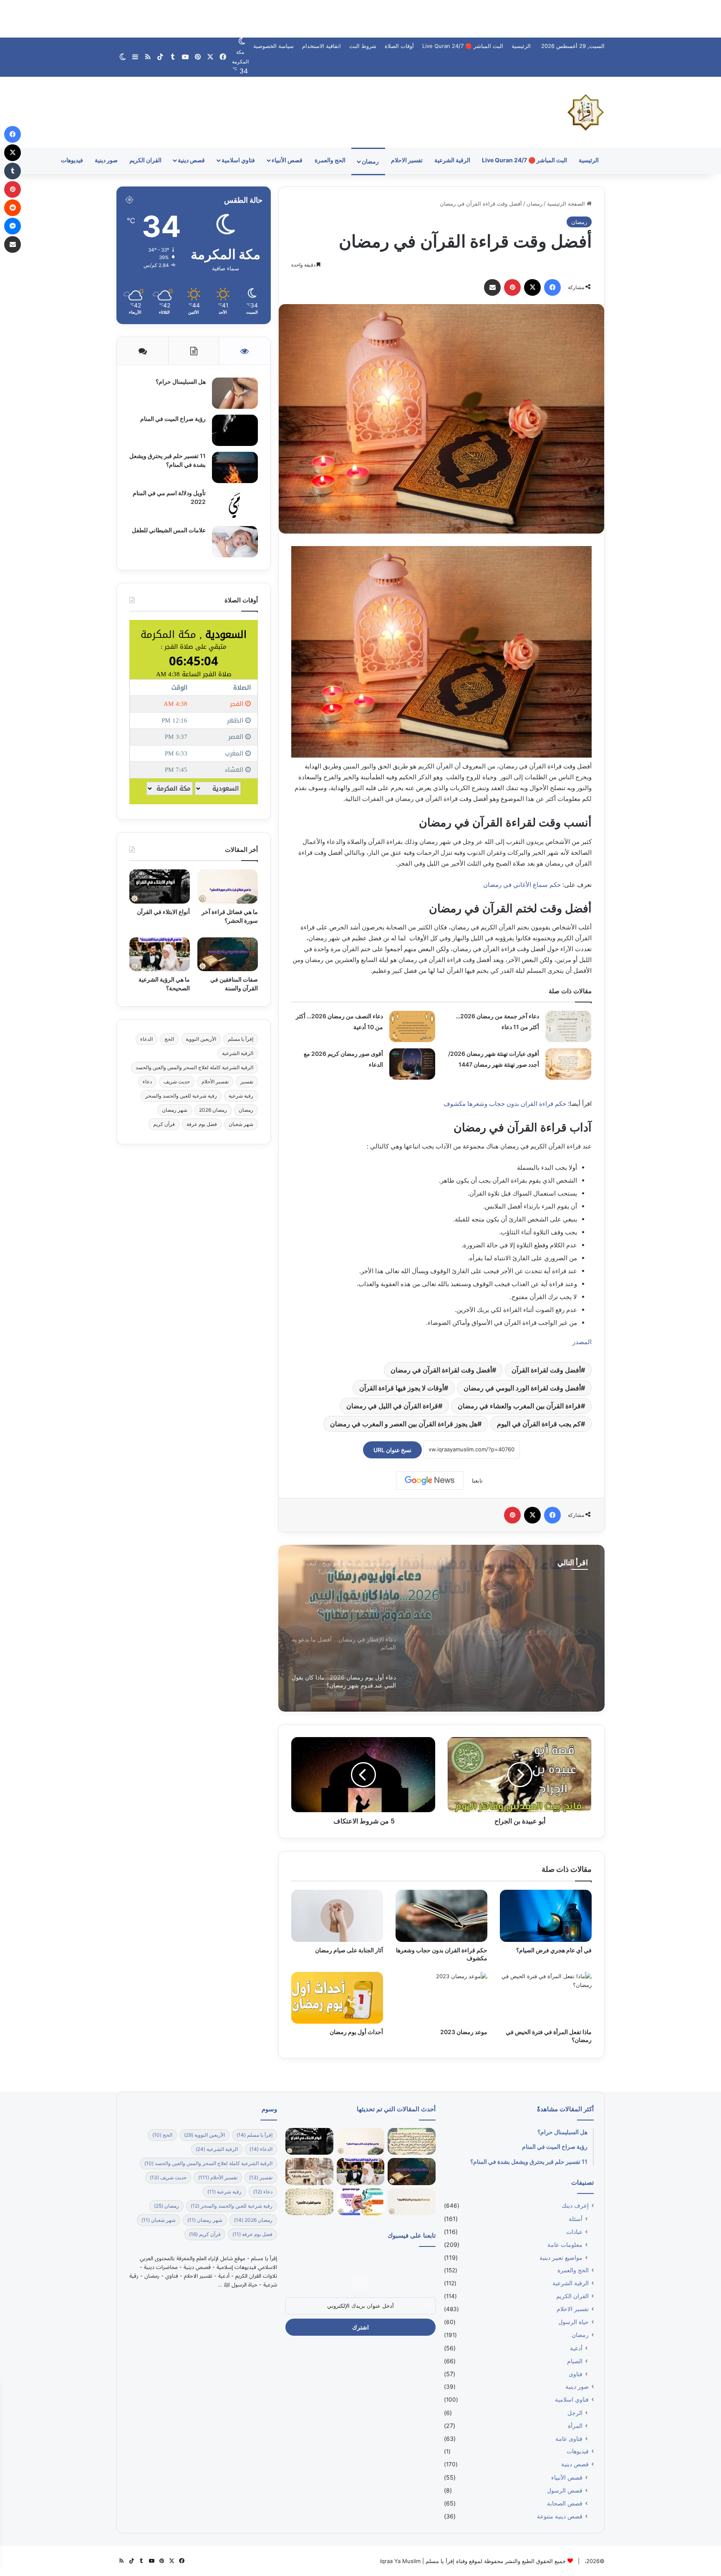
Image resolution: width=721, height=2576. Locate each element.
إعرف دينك (575, 2206)
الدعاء (146, 1039)
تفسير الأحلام (215, 1082)
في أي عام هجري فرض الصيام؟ (554, 1950)
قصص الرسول (565, 2490)
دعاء (147, 1082)
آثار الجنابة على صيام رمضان (349, 1950)
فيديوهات (72, 160)
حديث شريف (177, 1082)
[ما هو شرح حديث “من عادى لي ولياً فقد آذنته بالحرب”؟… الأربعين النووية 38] (411, 2142)
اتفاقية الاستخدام (321, 46)
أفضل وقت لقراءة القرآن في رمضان (441, 1370)
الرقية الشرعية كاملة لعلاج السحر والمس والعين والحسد (194, 1067)
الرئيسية (521, 46)
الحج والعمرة (330, 160)
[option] (441, 1628)
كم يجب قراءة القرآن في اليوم (539, 1424)
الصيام (575, 2361)
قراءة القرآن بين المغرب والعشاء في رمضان (519, 1406)
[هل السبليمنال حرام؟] (235, 393)
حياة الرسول (574, 2322)
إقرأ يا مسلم (241, 1039)
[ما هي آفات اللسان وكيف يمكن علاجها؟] (360, 2202)
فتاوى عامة (569, 2439)
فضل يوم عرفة (202, 1124)
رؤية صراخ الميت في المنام (173, 419)
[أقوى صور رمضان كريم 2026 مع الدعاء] (412, 1064)
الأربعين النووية (201, 1039)
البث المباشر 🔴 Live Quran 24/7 (463, 46)
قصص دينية (191, 160)
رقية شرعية (241, 1096)
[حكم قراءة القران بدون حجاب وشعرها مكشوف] (441, 1916)
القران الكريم (145, 160)
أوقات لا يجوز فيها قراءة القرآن (402, 1388)
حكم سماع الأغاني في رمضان (522, 885)
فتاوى (576, 2374)
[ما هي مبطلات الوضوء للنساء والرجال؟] (309, 2172)
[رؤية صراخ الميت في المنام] (235, 430)
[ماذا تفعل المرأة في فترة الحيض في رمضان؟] (546, 1998)
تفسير (247, 1082)
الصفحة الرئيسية (567, 204)
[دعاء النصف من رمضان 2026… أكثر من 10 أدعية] (412, 1026)
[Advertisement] (360, 19)
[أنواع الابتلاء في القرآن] (160, 886)
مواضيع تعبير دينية (561, 2257)
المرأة (575, 2426)
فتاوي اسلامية (238, 160)
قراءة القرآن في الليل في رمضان (392, 1406)
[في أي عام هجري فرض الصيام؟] (546, 1916)
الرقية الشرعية (452, 160)
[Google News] (430, 1481)
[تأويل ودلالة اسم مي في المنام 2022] (235, 505)
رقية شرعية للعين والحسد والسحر (181, 1096)
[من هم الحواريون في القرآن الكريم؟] (411, 2202)
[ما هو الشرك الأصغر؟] (309, 2202)
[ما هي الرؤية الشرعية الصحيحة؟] (160, 954)
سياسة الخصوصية (274, 46)
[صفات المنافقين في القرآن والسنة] (228, 954)
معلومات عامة (565, 2245)
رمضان (370, 161)
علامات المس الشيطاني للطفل (169, 530)
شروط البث (363, 46)
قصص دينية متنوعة (560, 2516)
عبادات (574, 2232)
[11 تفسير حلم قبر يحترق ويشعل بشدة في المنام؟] (235, 467)
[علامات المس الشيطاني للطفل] (235, 542)
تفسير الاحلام (407, 160)
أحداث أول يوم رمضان (356, 2032)
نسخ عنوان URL (392, 1450)
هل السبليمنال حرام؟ (180, 381)
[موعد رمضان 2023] (441, 1998)
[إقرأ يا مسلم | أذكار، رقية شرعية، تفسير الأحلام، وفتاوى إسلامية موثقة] (586, 112)
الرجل (575, 2413)
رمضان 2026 (213, 1110)
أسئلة (576, 2219)
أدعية (576, 2348)
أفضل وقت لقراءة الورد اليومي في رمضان (522, 1388)
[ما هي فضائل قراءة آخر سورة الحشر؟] (228, 886)
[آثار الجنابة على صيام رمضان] (337, 1916)
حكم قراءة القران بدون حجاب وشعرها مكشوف (505, 1104)
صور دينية (106, 160)
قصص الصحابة (565, 2503)
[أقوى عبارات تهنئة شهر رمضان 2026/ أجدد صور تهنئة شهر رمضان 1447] (568, 1064)
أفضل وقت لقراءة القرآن (546, 1370)
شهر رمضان (175, 1110)
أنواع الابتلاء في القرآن (163, 912)
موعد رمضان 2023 (463, 2032)
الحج (169, 1039)
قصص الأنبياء (287, 160)
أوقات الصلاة (399, 46)
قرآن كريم (164, 1124)
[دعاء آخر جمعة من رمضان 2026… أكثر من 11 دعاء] (568, 1026)
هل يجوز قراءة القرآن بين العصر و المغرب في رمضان (404, 1424)
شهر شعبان (241, 1124)
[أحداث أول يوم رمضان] (337, 1998)
